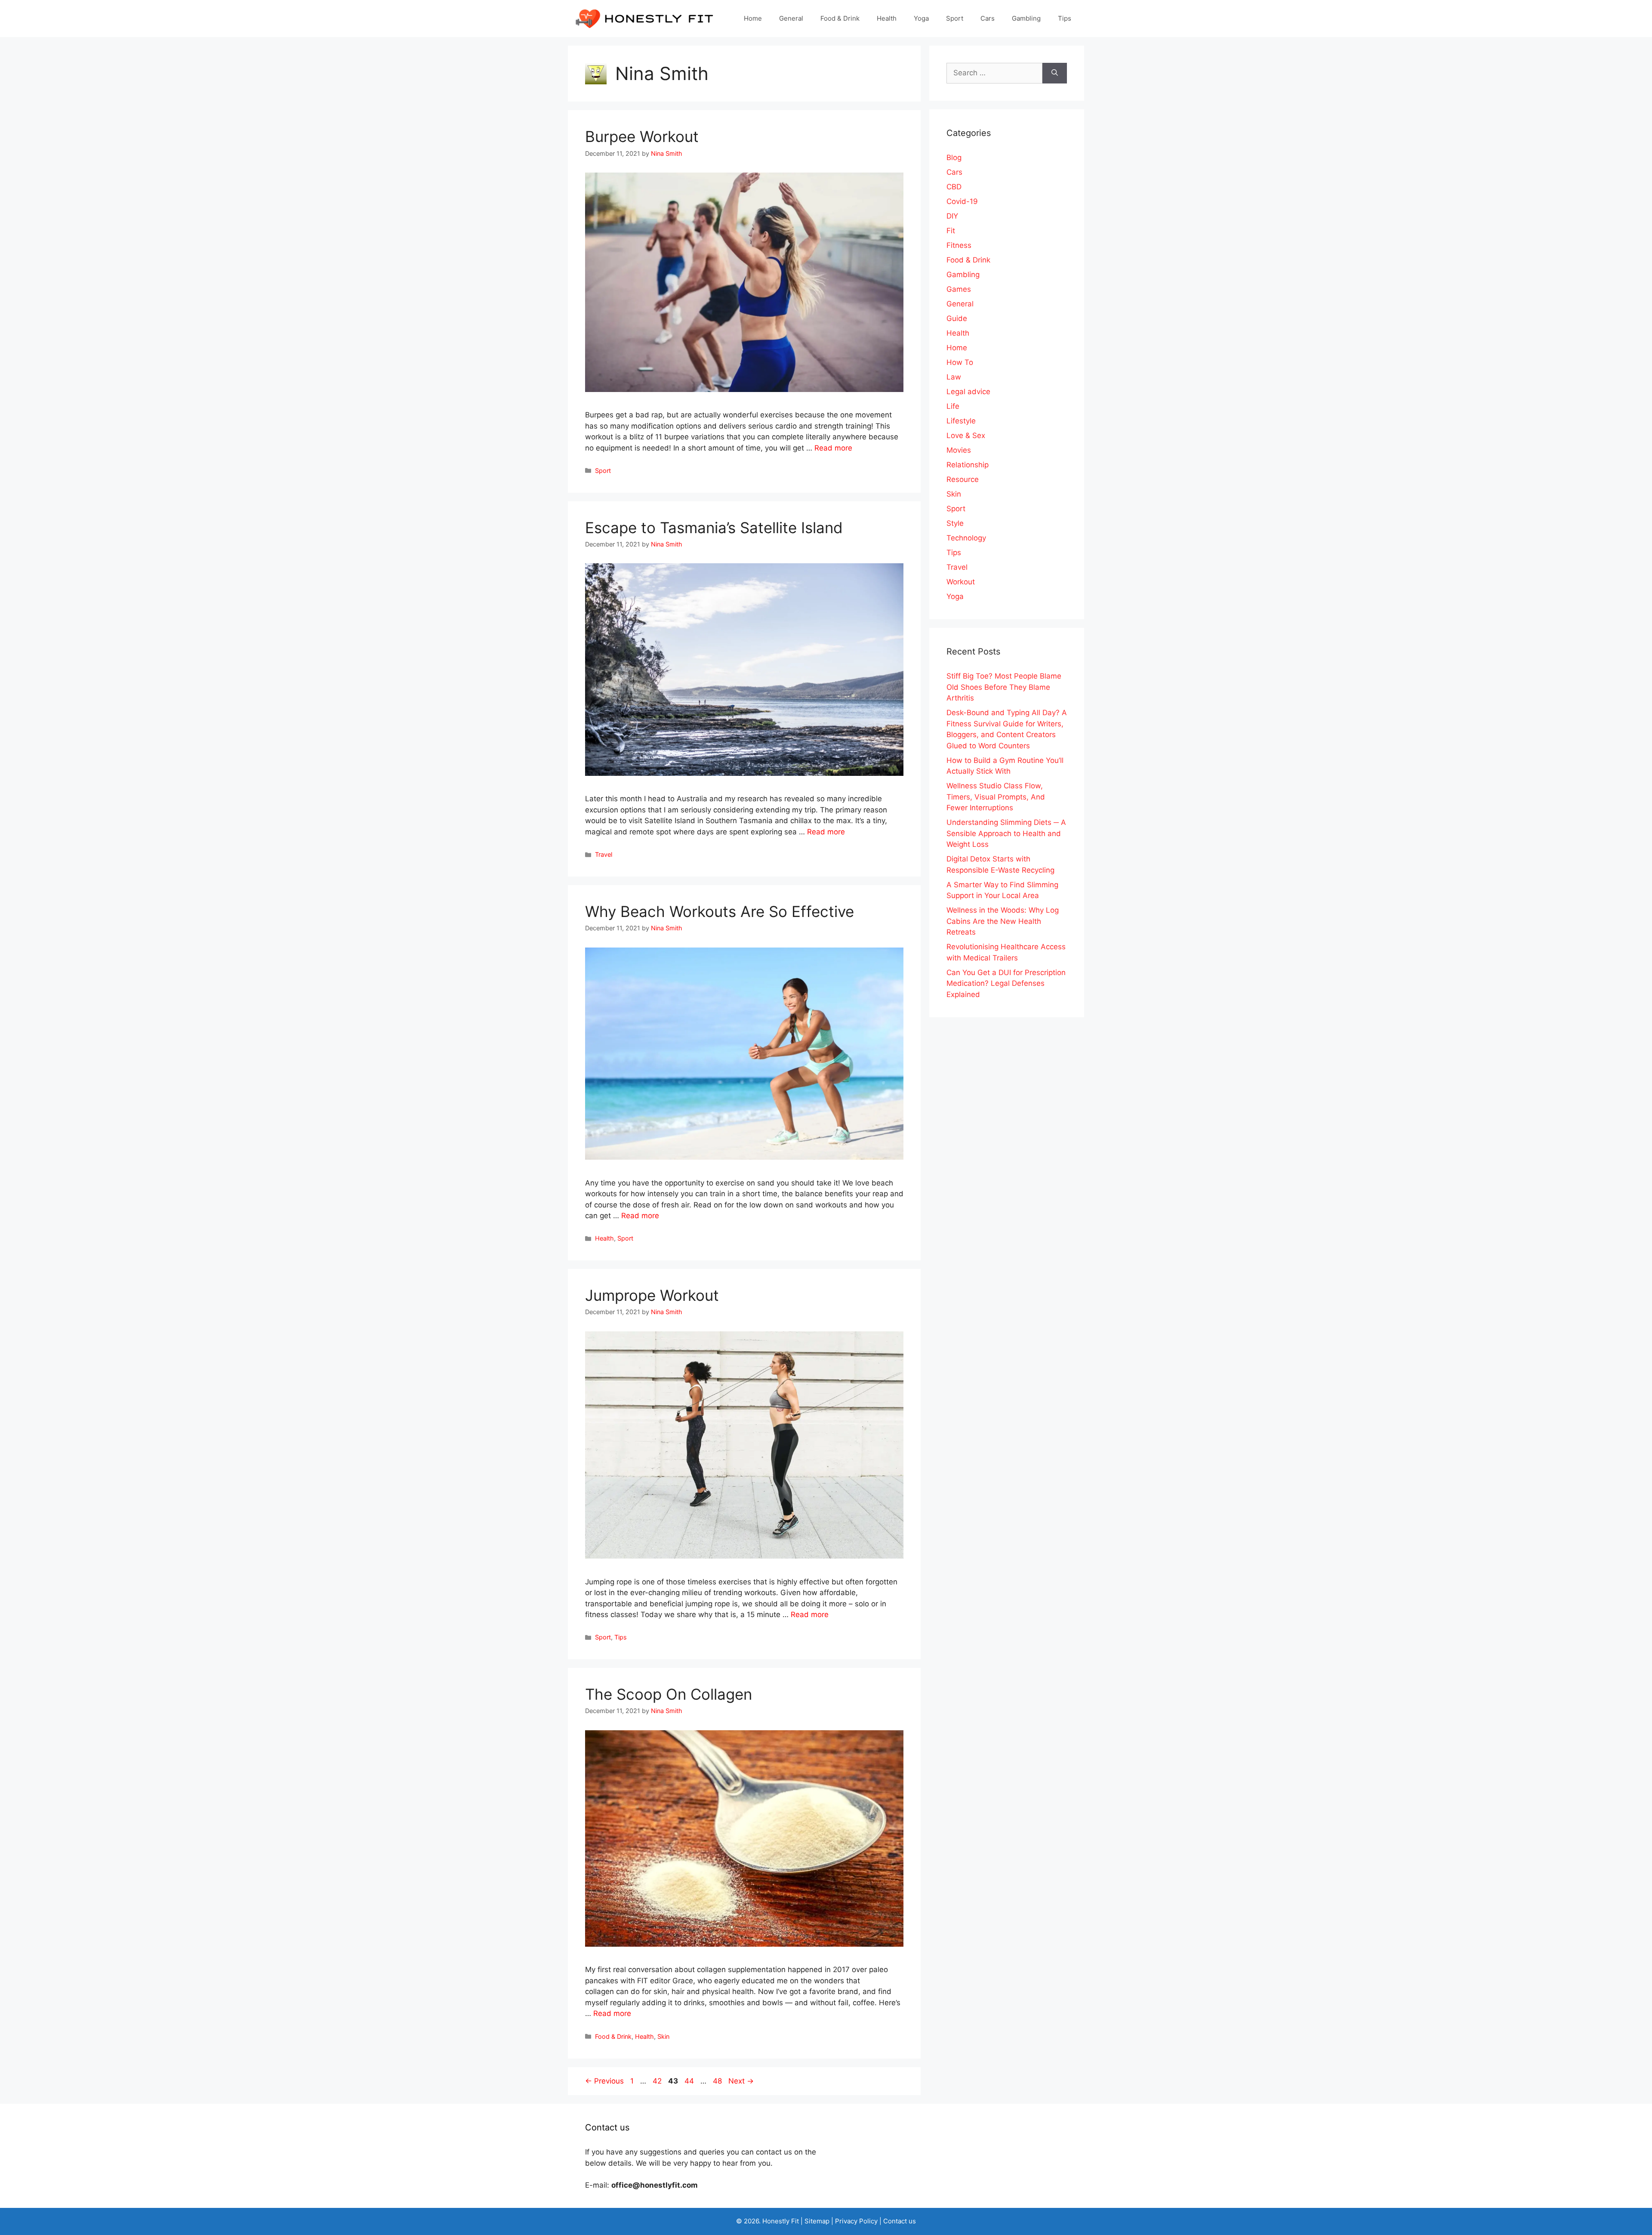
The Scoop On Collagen (669, 1694)
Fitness (959, 245)
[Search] (1055, 73)
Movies (959, 450)
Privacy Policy (856, 2221)
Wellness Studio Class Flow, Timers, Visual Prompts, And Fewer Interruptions (996, 797)
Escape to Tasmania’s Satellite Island (714, 528)
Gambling (1026, 18)
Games (959, 289)
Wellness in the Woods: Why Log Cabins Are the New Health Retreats (1003, 921)
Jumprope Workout (652, 1295)
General (791, 18)
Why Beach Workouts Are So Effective (720, 911)
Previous (604, 2081)
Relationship (968, 465)
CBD (954, 187)
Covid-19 (962, 201)
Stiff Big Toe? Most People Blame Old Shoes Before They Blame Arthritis (1004, 687)
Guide (957, 318)
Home (753, 18)
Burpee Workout (642, 136)
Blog (954, 157)
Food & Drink (840, 18)
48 (718, 2081)
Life (953, 406)
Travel (604, 854)
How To (960, 362)
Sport (955, 18)
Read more (833, 448)
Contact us (900, 2221)
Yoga (921, 18)
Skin (663, 2036)
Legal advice (968, 392)
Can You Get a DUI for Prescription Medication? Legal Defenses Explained (1006, 983)
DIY (952, 216)
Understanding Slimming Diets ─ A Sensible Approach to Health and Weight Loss (1006, 833)
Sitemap (817, 2221)
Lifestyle (961, 421)
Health (887, 18)
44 (690, 2081)
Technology (966, 538)
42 (658, 2081)
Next (741, 2081)
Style (955, 523)
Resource (963, 479)
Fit (951, 231)
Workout (961, 582)
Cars (988, 18)
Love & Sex (966, 435)
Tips (1065, 18)
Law (954, 377)
